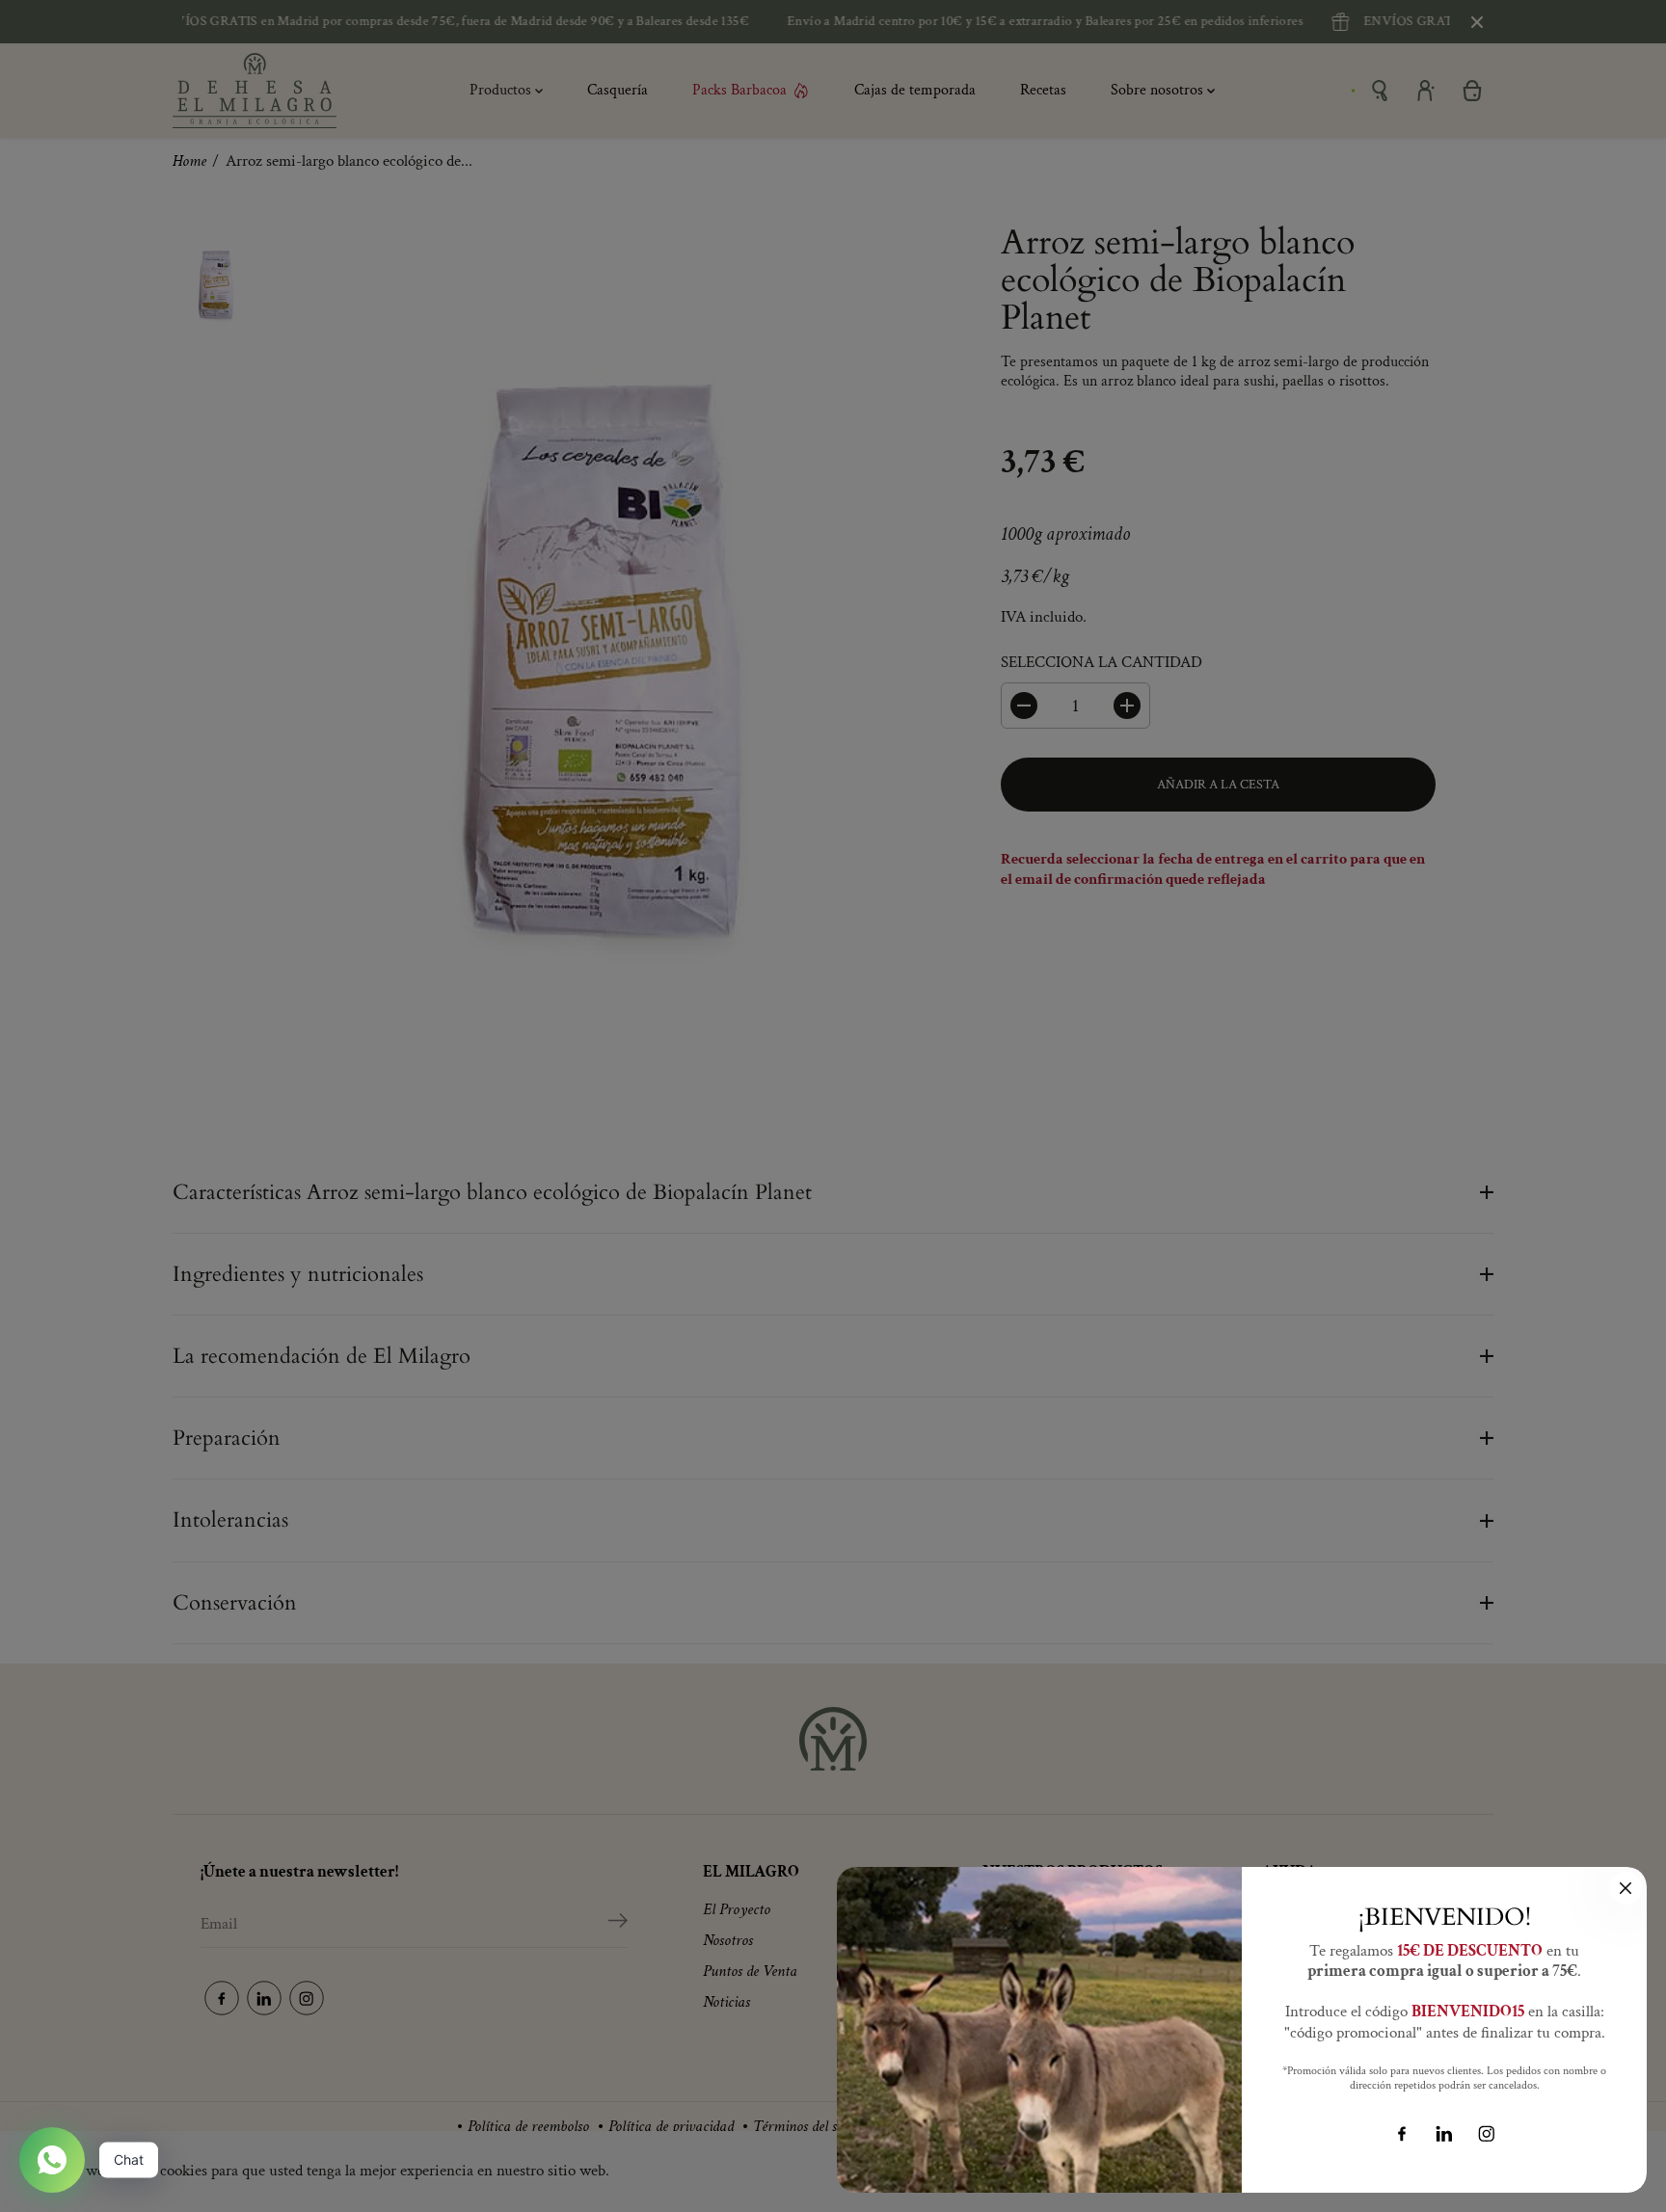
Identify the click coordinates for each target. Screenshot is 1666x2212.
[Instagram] (1487, 2134)
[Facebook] (1402, 2134)
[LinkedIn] (1444, 2134)
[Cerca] (1626, 1888)
